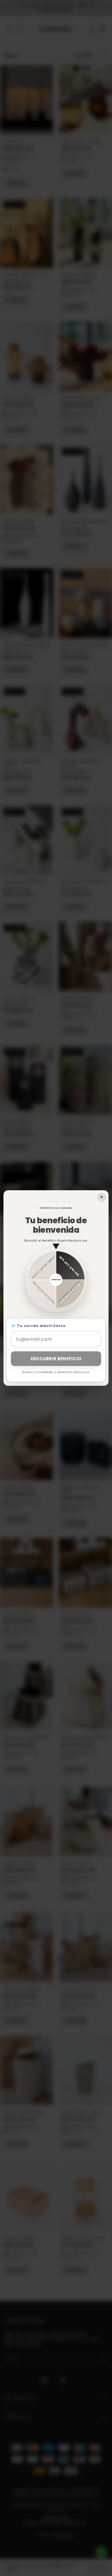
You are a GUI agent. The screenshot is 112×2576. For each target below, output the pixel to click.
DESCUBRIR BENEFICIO (56, 1359)
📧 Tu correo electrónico (38, 1326)
